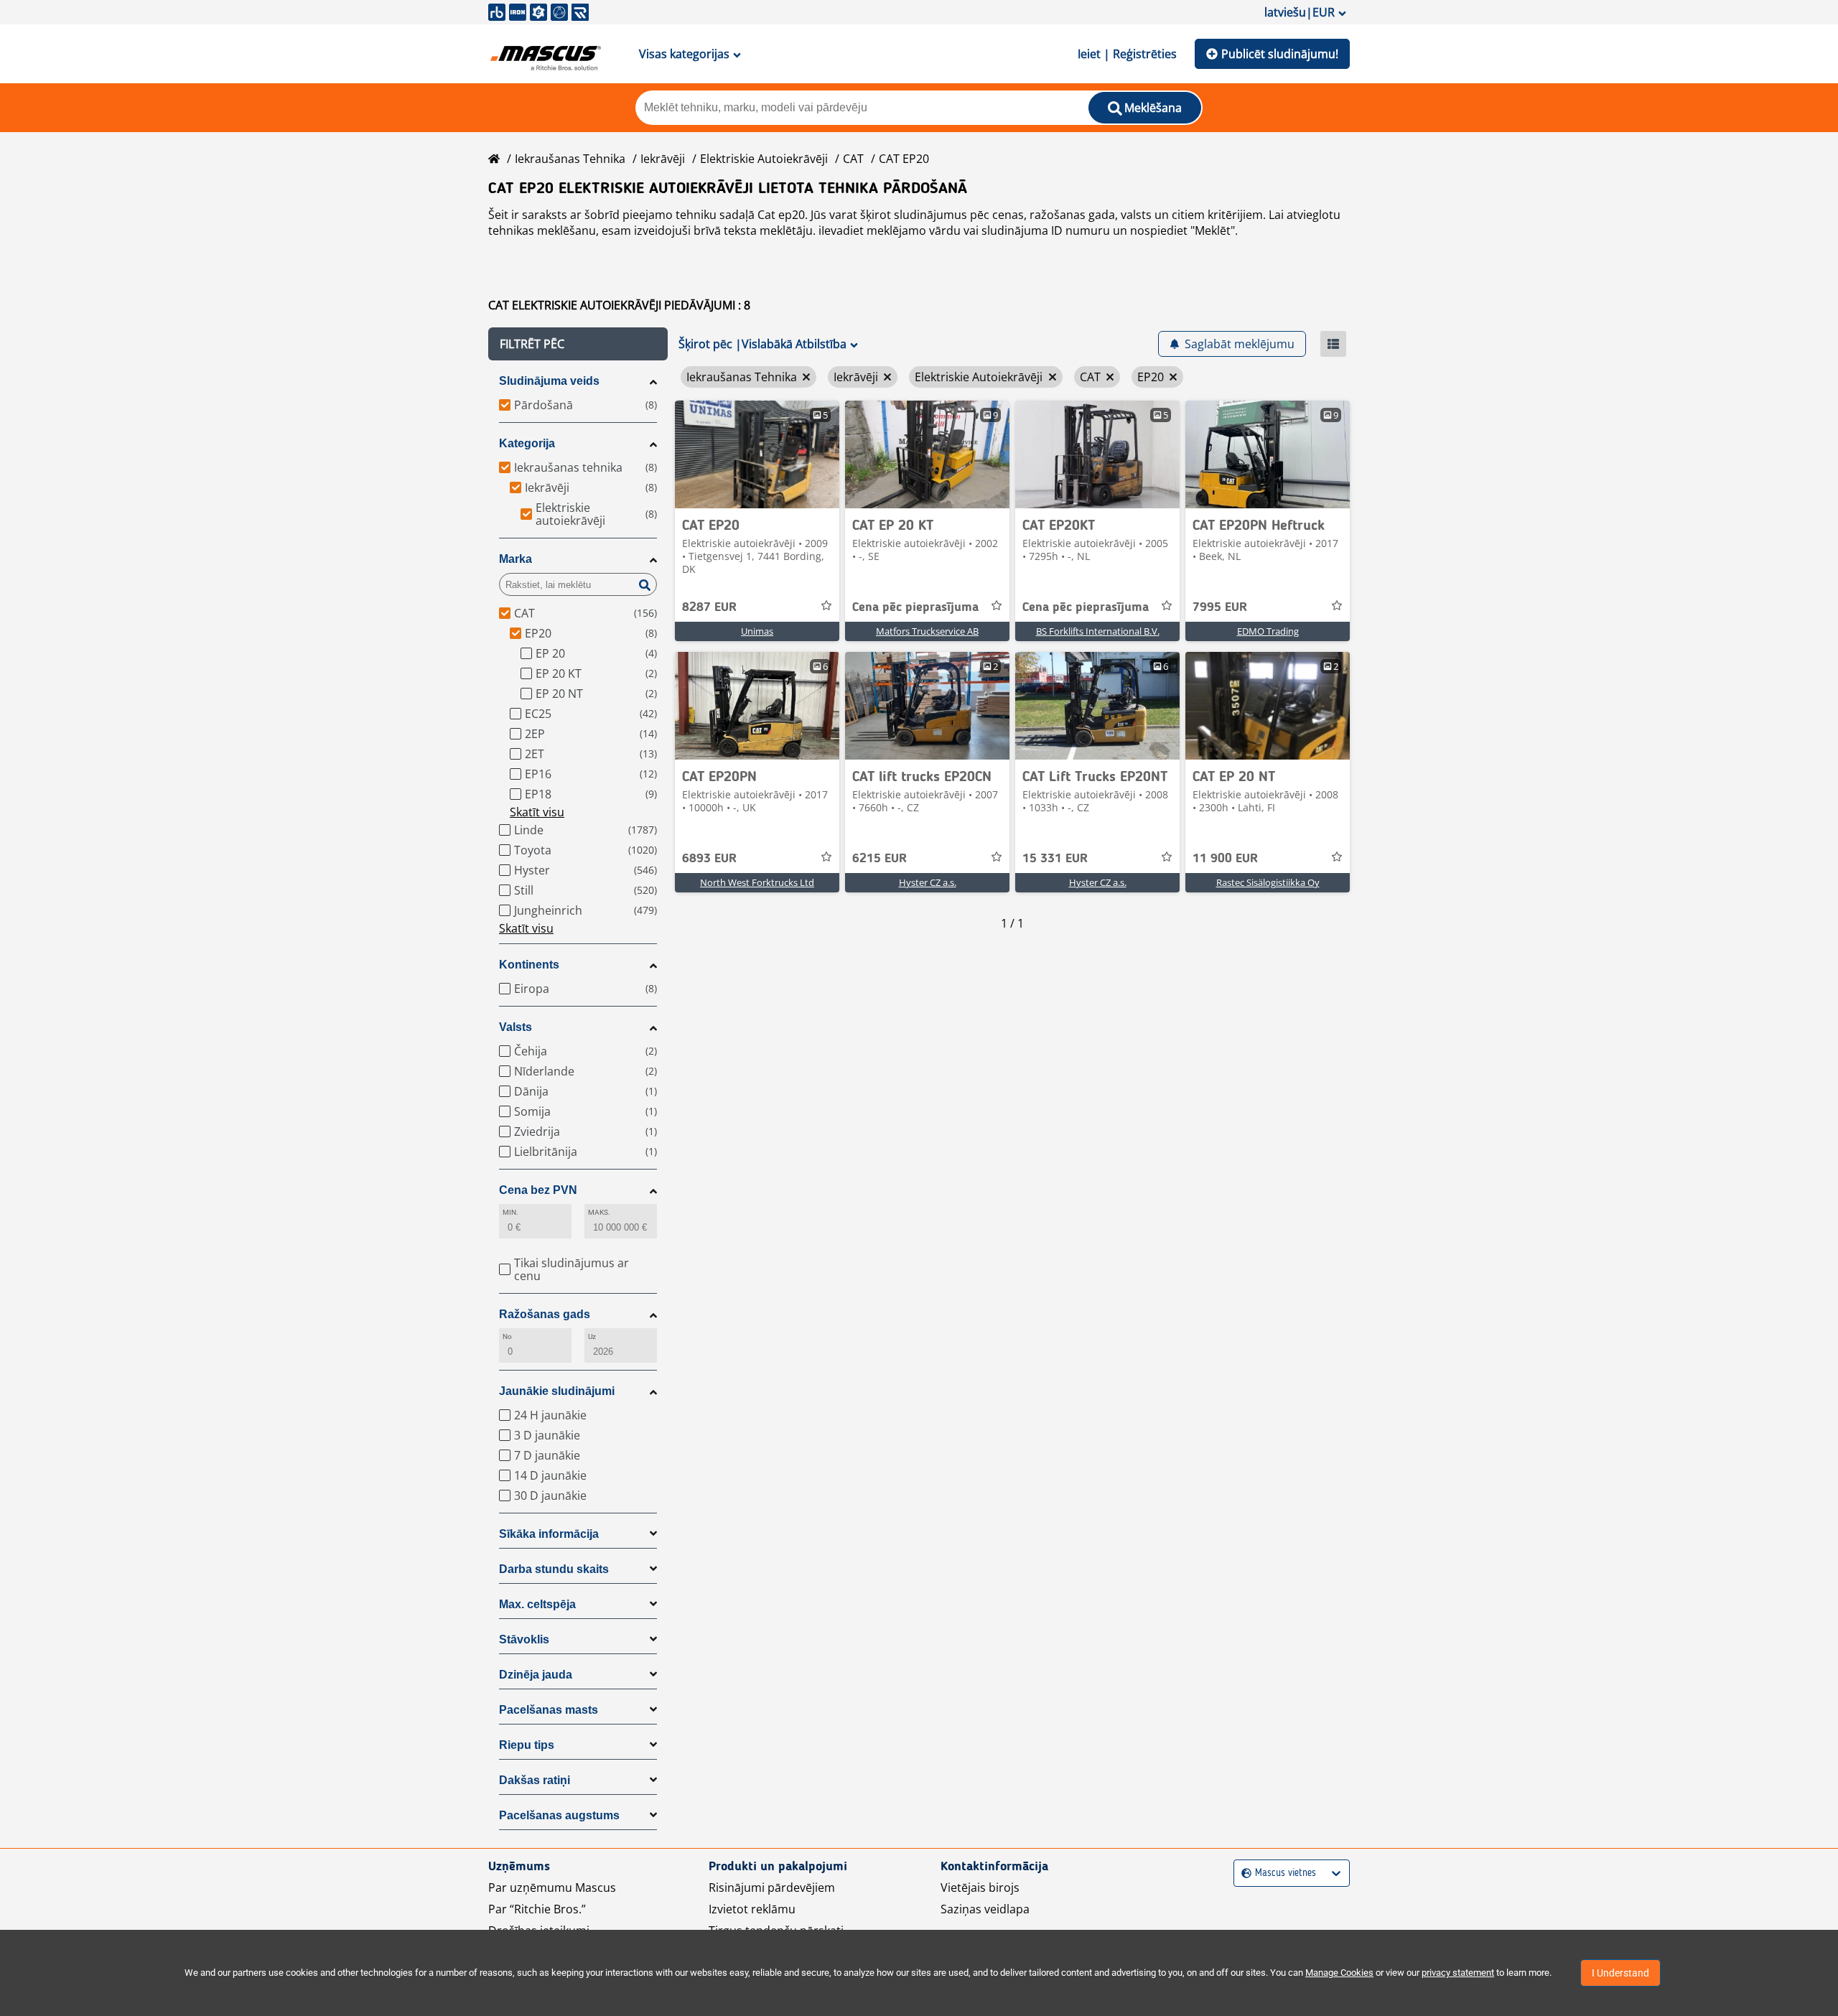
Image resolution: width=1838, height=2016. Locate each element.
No (507, 1336)
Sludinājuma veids (549, 381)
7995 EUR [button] (1220, 607)
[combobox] (1243, 1873)
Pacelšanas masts (549, 1710)
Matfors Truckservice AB (927, 631)
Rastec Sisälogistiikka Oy (1268, 882)
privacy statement (1458, 1973)
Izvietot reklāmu (752, 1909)
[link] (757, 454)
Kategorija (527, 443)
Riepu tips (527, 1745)
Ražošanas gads (545, 1314)
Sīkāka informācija (549, 1534)
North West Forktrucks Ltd (757, 882)
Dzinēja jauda (536, 1675)
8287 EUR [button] (709, 607)
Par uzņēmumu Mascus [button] (552, 1887)
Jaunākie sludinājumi (557, 1391)
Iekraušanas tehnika (570, 159)
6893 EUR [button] (709, 859)
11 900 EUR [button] (1225, 859)
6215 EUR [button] (880, 859)
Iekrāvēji (663, 159)
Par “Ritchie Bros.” (537, 1909)
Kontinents (529, 965)
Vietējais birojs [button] (980, 1887)
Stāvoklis (524, 1639)
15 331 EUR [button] (1055, 859)
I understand (1620, 1973)
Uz (592, 1336)
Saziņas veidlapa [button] (985, 1909)
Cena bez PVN (538, 1190)
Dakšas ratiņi (535, 1780)
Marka (516, 559)
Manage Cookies (1339, 1973)
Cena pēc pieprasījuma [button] (915, 607)
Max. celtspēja (537, 1604)
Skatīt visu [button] (537, 812)
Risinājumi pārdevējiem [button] (772, 1887)
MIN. (510, 1212)
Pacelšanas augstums (559, 1815)
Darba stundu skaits (554, 1569)
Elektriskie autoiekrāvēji (764, 159)
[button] (578, 344)
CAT (853, 159)
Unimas (757, 631)
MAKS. (599, 1212)
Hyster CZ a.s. (928, 882)
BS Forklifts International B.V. (1098, 631)
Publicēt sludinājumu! (1280, 54)
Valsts (516, 1027)
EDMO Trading (1268, 631)
